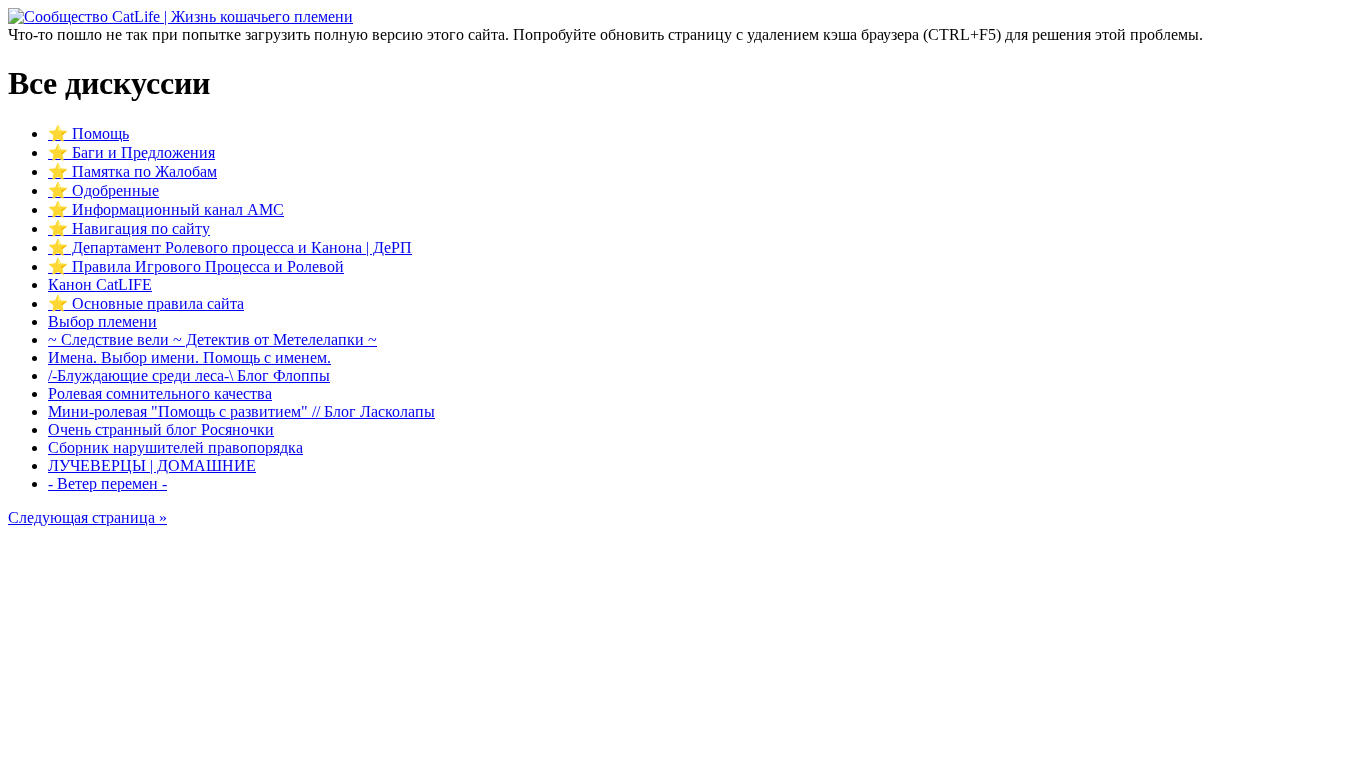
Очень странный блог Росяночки (161, 429)
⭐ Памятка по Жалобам (132, 171)
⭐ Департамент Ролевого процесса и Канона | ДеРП (230, 247)
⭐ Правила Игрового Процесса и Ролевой (196, 266)
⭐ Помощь (88, 133)
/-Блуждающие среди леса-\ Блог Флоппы (189, 375)
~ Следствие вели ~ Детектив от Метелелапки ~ (212, 339)
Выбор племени (102, 321)
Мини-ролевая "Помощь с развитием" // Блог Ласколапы (241, 411)
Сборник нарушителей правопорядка (175, 447)
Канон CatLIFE (100, 284)
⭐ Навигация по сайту (129, 228)
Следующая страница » (87, 517)
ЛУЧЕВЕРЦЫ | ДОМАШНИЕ (152, 465)
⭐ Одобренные (103, 190)
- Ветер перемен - (107, 483)
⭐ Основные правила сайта (146, 303)
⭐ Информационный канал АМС (166, 209)
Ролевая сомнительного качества (160, 393)
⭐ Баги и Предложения (131, 152)
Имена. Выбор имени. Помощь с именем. (189, 357)
